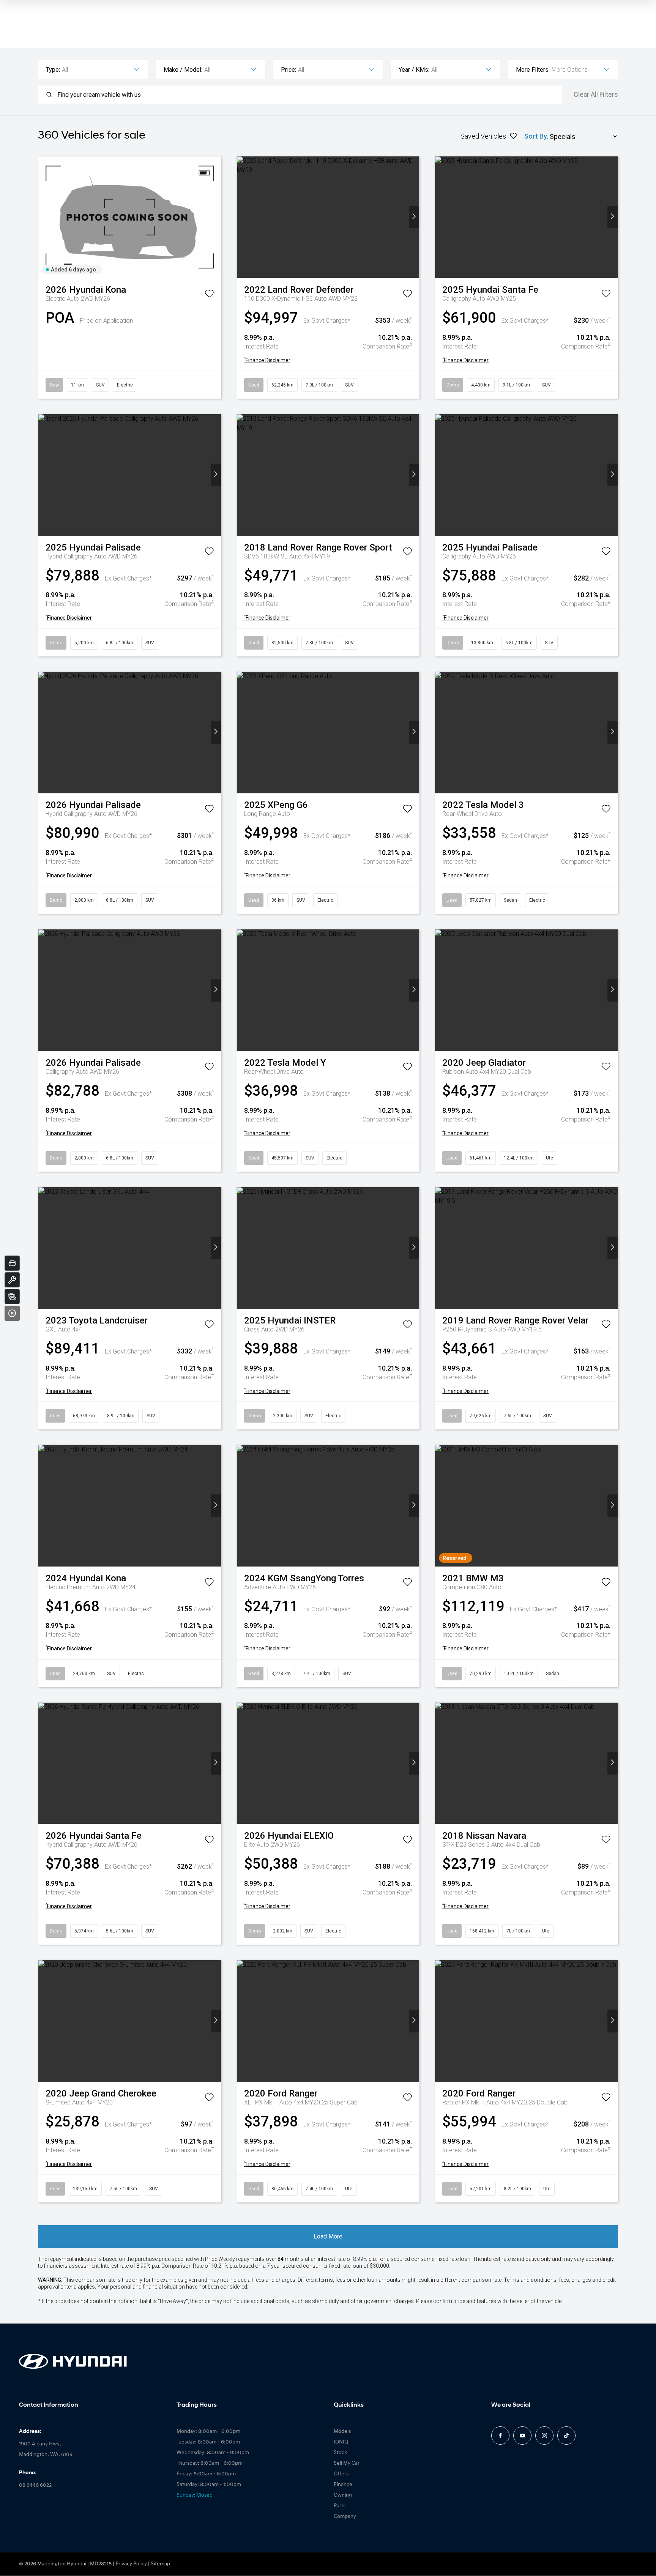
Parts (340, 2506)
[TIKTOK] (566, 2436)
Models (342, 2432)
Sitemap (160, 2564)
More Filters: (533, 70)
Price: (289, 70)
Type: (53, 70)
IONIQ (341, 2442)
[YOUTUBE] (522, 2436)
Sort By (536, 136)
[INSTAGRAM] (544, 2436)
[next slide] (216, 217)
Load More (328, 2236)
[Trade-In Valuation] (12, 1263)
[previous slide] (43, 217)
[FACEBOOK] (500, 2436)
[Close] (12, 1313)
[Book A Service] (12, 1280)
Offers (341, 2474)
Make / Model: (183, 70)
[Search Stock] (12, 1297)
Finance (343, 2485)
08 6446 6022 (35, 2485)
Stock (340, 2453)
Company (345, 2517)
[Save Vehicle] (209, 295)
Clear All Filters (596, 95)
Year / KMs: (414, 70)
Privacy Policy (131, 2564)
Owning (343, 2495)
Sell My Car (347, 2463)
